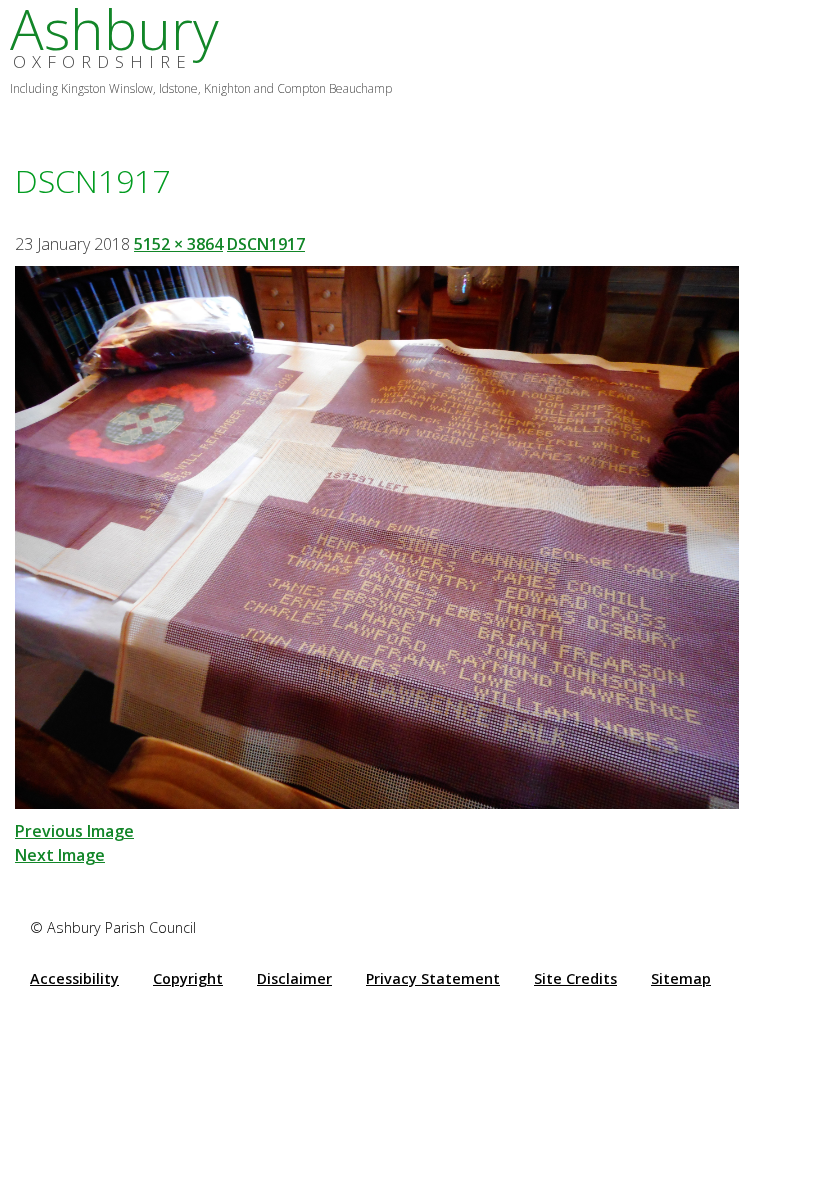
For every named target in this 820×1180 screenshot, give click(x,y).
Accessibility (74, 978)
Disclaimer (294, 978)
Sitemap (681, 978)
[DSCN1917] (377, 535)
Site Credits (575, 978)
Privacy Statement (433, 978)
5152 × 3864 (178, 244)
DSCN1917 (266, 244)
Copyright (188, 978)
